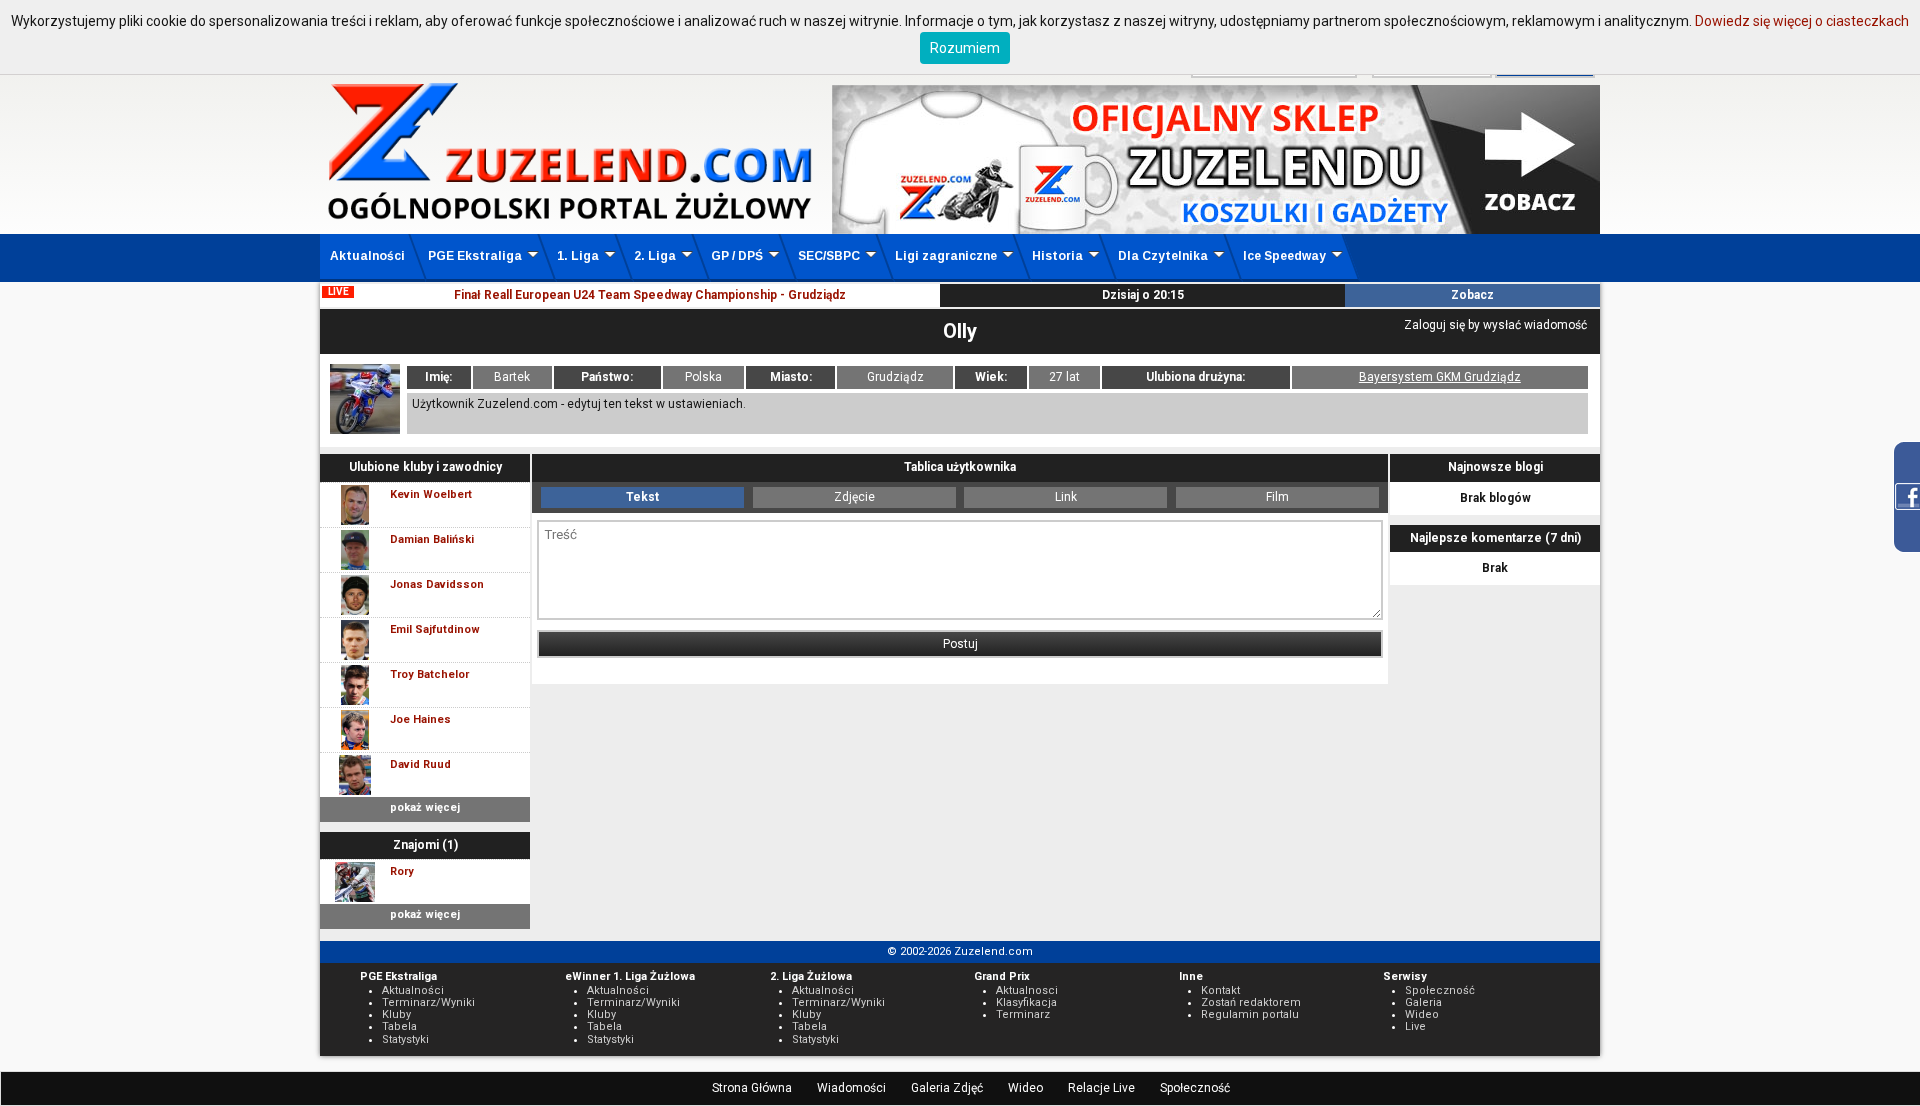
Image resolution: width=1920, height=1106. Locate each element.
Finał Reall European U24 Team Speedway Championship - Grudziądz (650, 295)
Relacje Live (1101, 1088)
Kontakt (1220, 990)
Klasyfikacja (1026, 1002)
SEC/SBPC (829, 256)
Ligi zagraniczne (946, 256)
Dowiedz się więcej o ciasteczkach (1802, 21)
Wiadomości (851, 1088)
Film (1277, 497)
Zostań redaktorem (1251, 1002)
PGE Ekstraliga (475, 256)
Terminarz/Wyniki (428, 1002)
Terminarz (1023, 1014)
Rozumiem (965, 48)
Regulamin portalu (1250, 1014)
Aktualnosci (1027, 990)
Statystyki (405, 1039)
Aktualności (367, 256)
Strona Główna (752, 1088)
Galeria (1423, 1002)
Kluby (396, 1014)
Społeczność (1195, 1088)
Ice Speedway (1284, 256)
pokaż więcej (425, 807)
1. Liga (578, 256)
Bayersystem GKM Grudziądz (1440, 377)
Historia (1057, 256)
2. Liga (655, 256)
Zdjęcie (854, 497)
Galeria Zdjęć (947, 1088)
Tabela (399, 1026)
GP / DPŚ (737, 256)
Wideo (1025, 1088)
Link (1066, 497)
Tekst (642, 497)
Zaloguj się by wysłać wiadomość (1495, 325)
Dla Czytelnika (1163, 256)
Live (1415, 1026)
